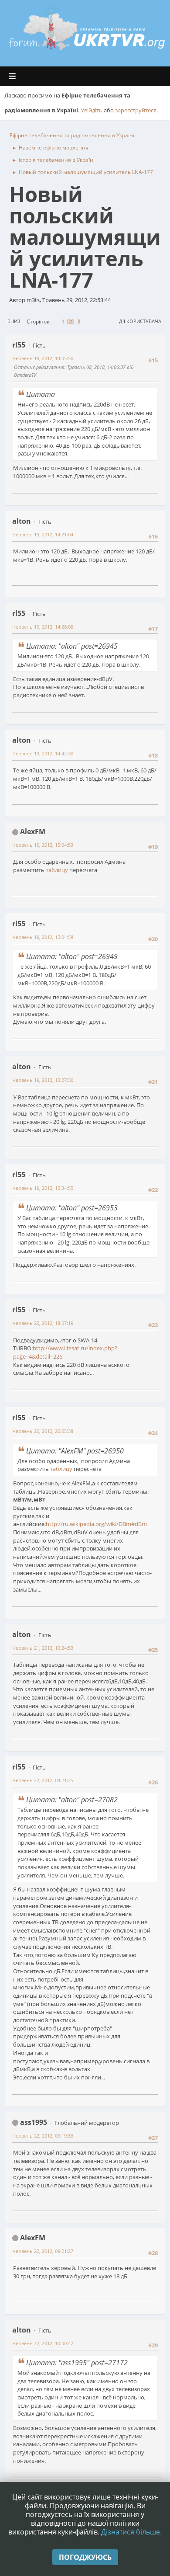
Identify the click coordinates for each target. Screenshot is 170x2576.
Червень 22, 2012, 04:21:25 (43, 1780)
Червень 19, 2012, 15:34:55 (43, 1188)
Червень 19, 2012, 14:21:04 (43, 534)
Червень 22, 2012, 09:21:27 (43, 2251)
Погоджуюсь (85, 2557)
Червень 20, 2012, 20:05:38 (43, 1431)
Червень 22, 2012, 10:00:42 (43, 2343)
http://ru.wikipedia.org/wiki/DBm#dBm (96, 1524)
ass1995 (34, 2122)
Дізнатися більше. (131, 2532)
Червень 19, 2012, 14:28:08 (43, 627)
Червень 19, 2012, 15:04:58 (43, 937)
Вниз (14, 321)
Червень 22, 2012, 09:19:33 (43, 2136)
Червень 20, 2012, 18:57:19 (43, 1323)
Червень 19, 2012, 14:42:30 (43, 753)
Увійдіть (92, 110)
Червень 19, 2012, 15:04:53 (43, 845)
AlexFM (33, 831)
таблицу (57, 870)
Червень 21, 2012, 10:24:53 (43, 1648)
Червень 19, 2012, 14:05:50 (43, 358)
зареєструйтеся (136, 110)
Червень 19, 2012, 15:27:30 (43, 1080)
